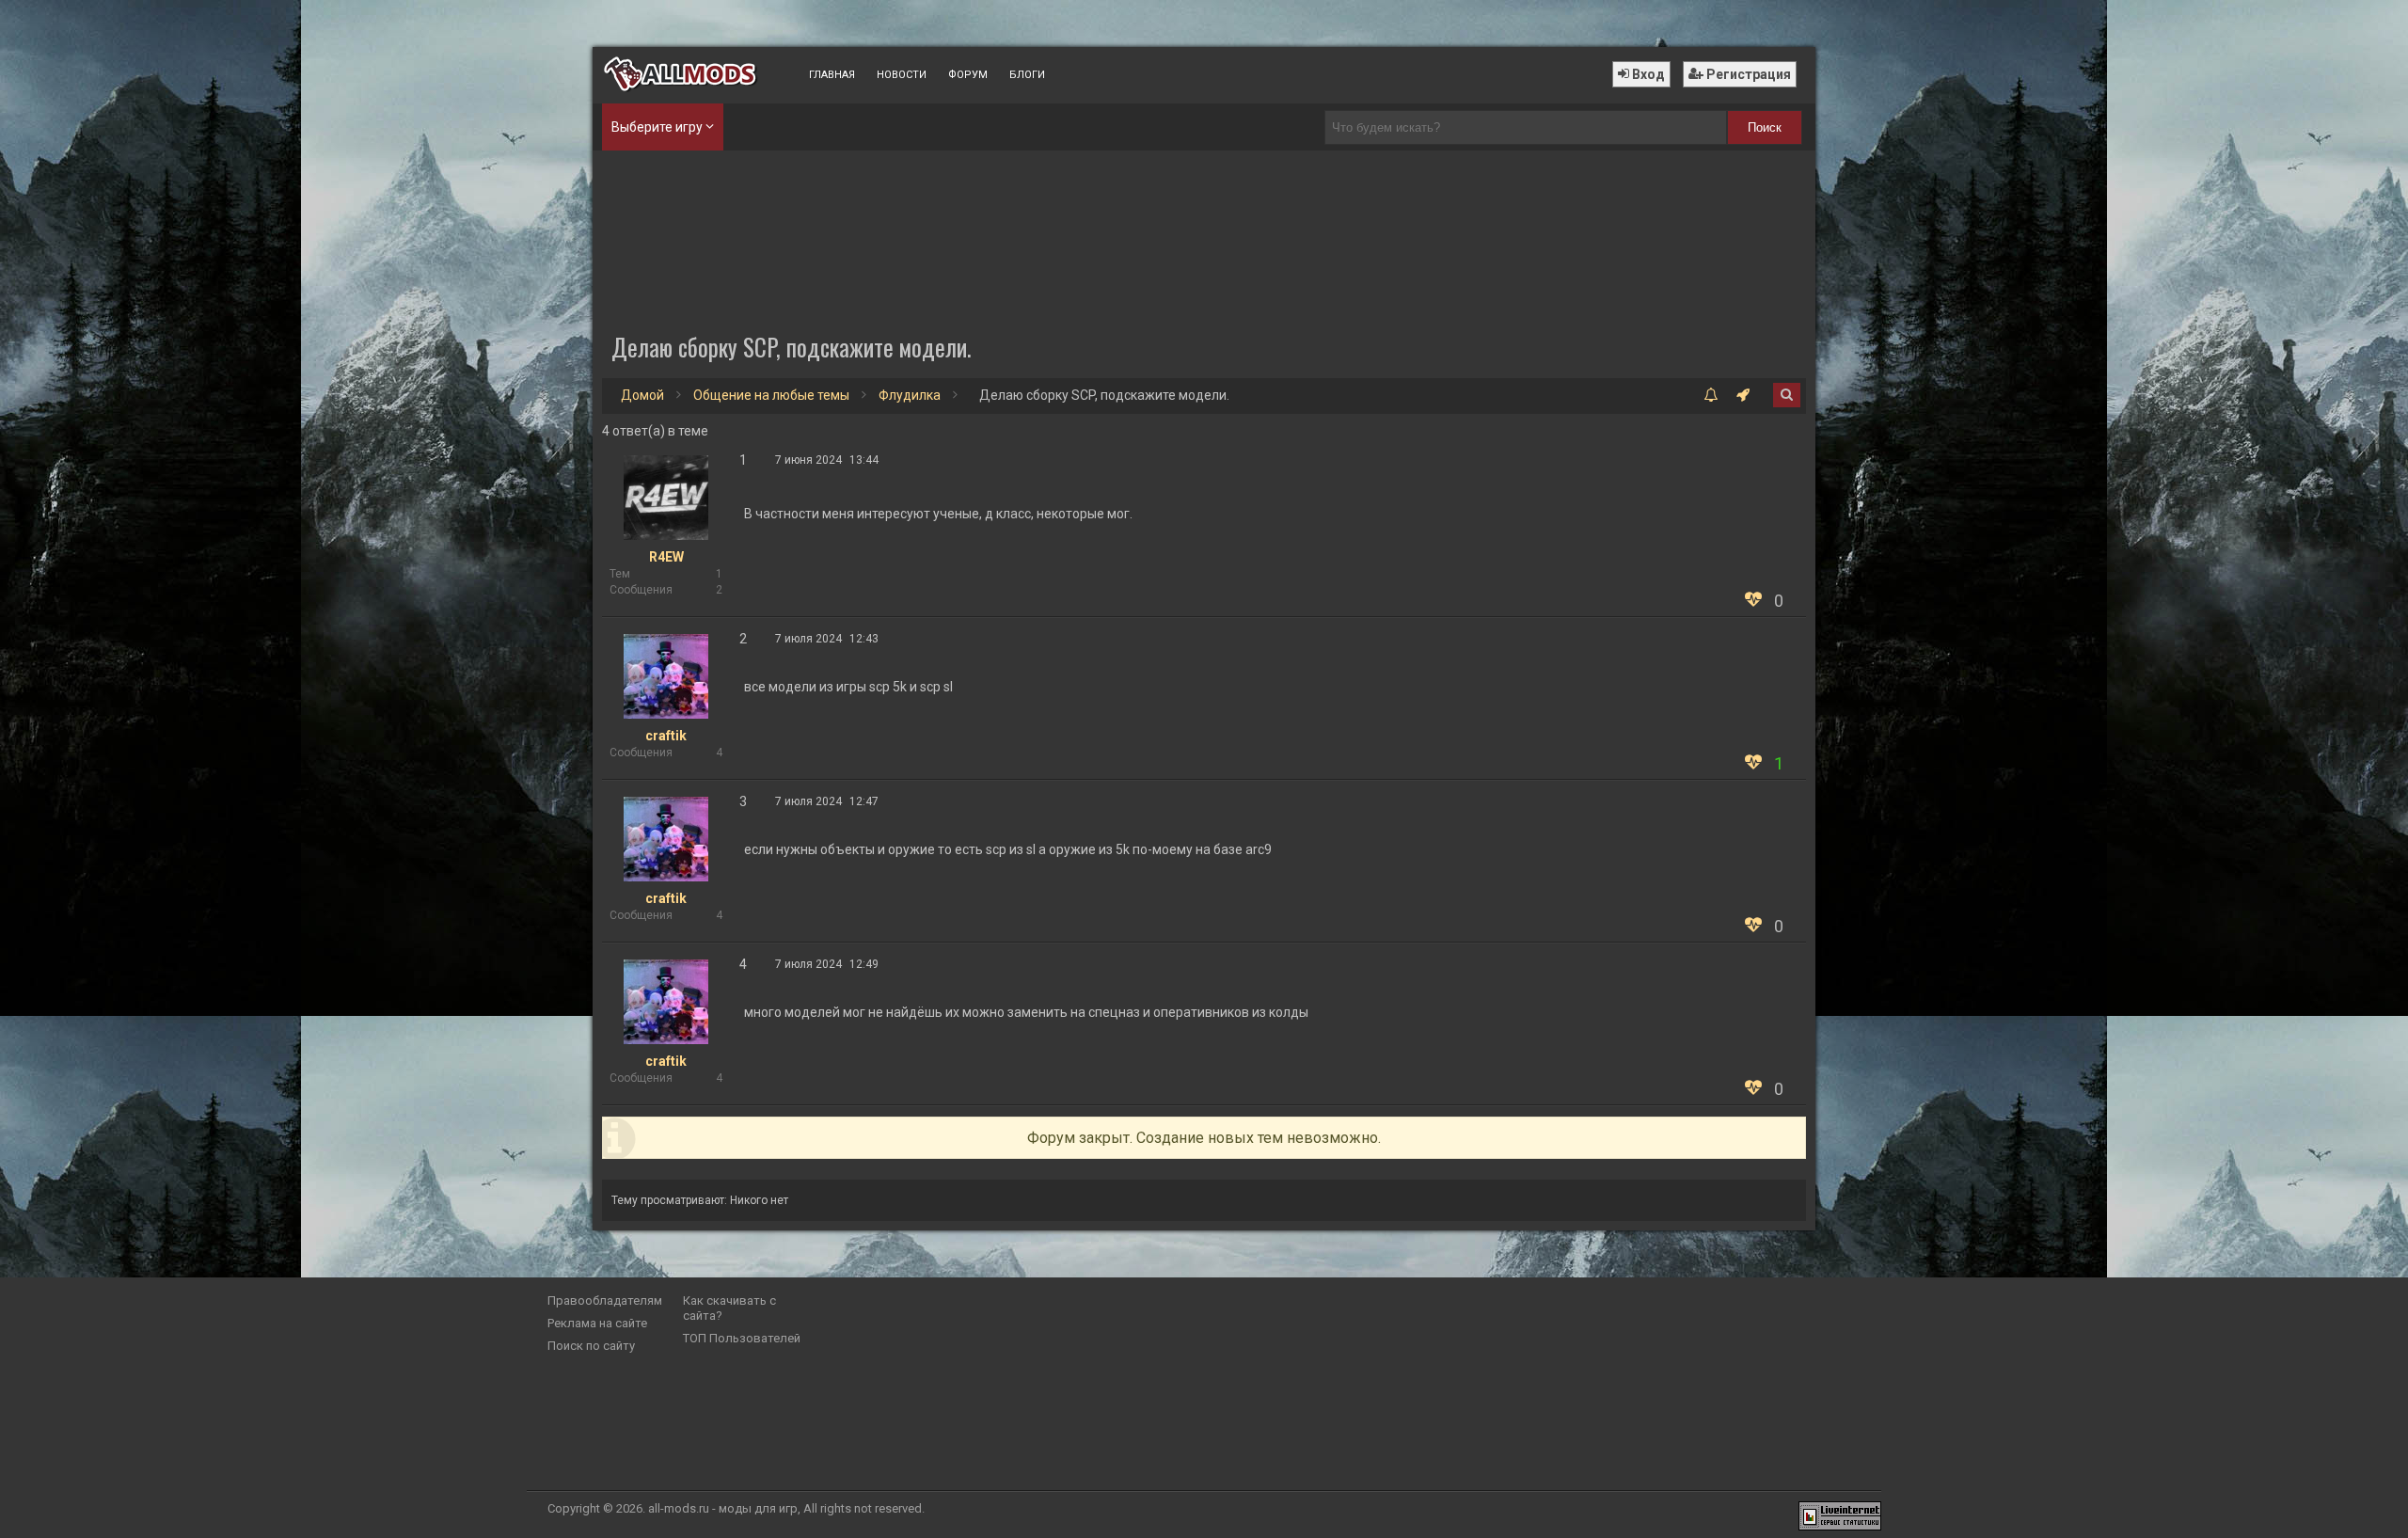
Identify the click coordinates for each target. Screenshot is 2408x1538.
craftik (666, 736)
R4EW (666, 557)
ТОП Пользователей (742, 1338)
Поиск (1765, 127)
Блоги (1027, 75)
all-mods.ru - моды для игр (723, 1508)
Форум (968, 75)
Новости (902, 75)
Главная (832, 75)
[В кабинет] (666, 497)
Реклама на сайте (597, 1323)
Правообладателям (605, 1300)
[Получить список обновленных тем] (1711, 396)
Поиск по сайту (591, 1346)
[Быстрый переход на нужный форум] (1743, 396)
